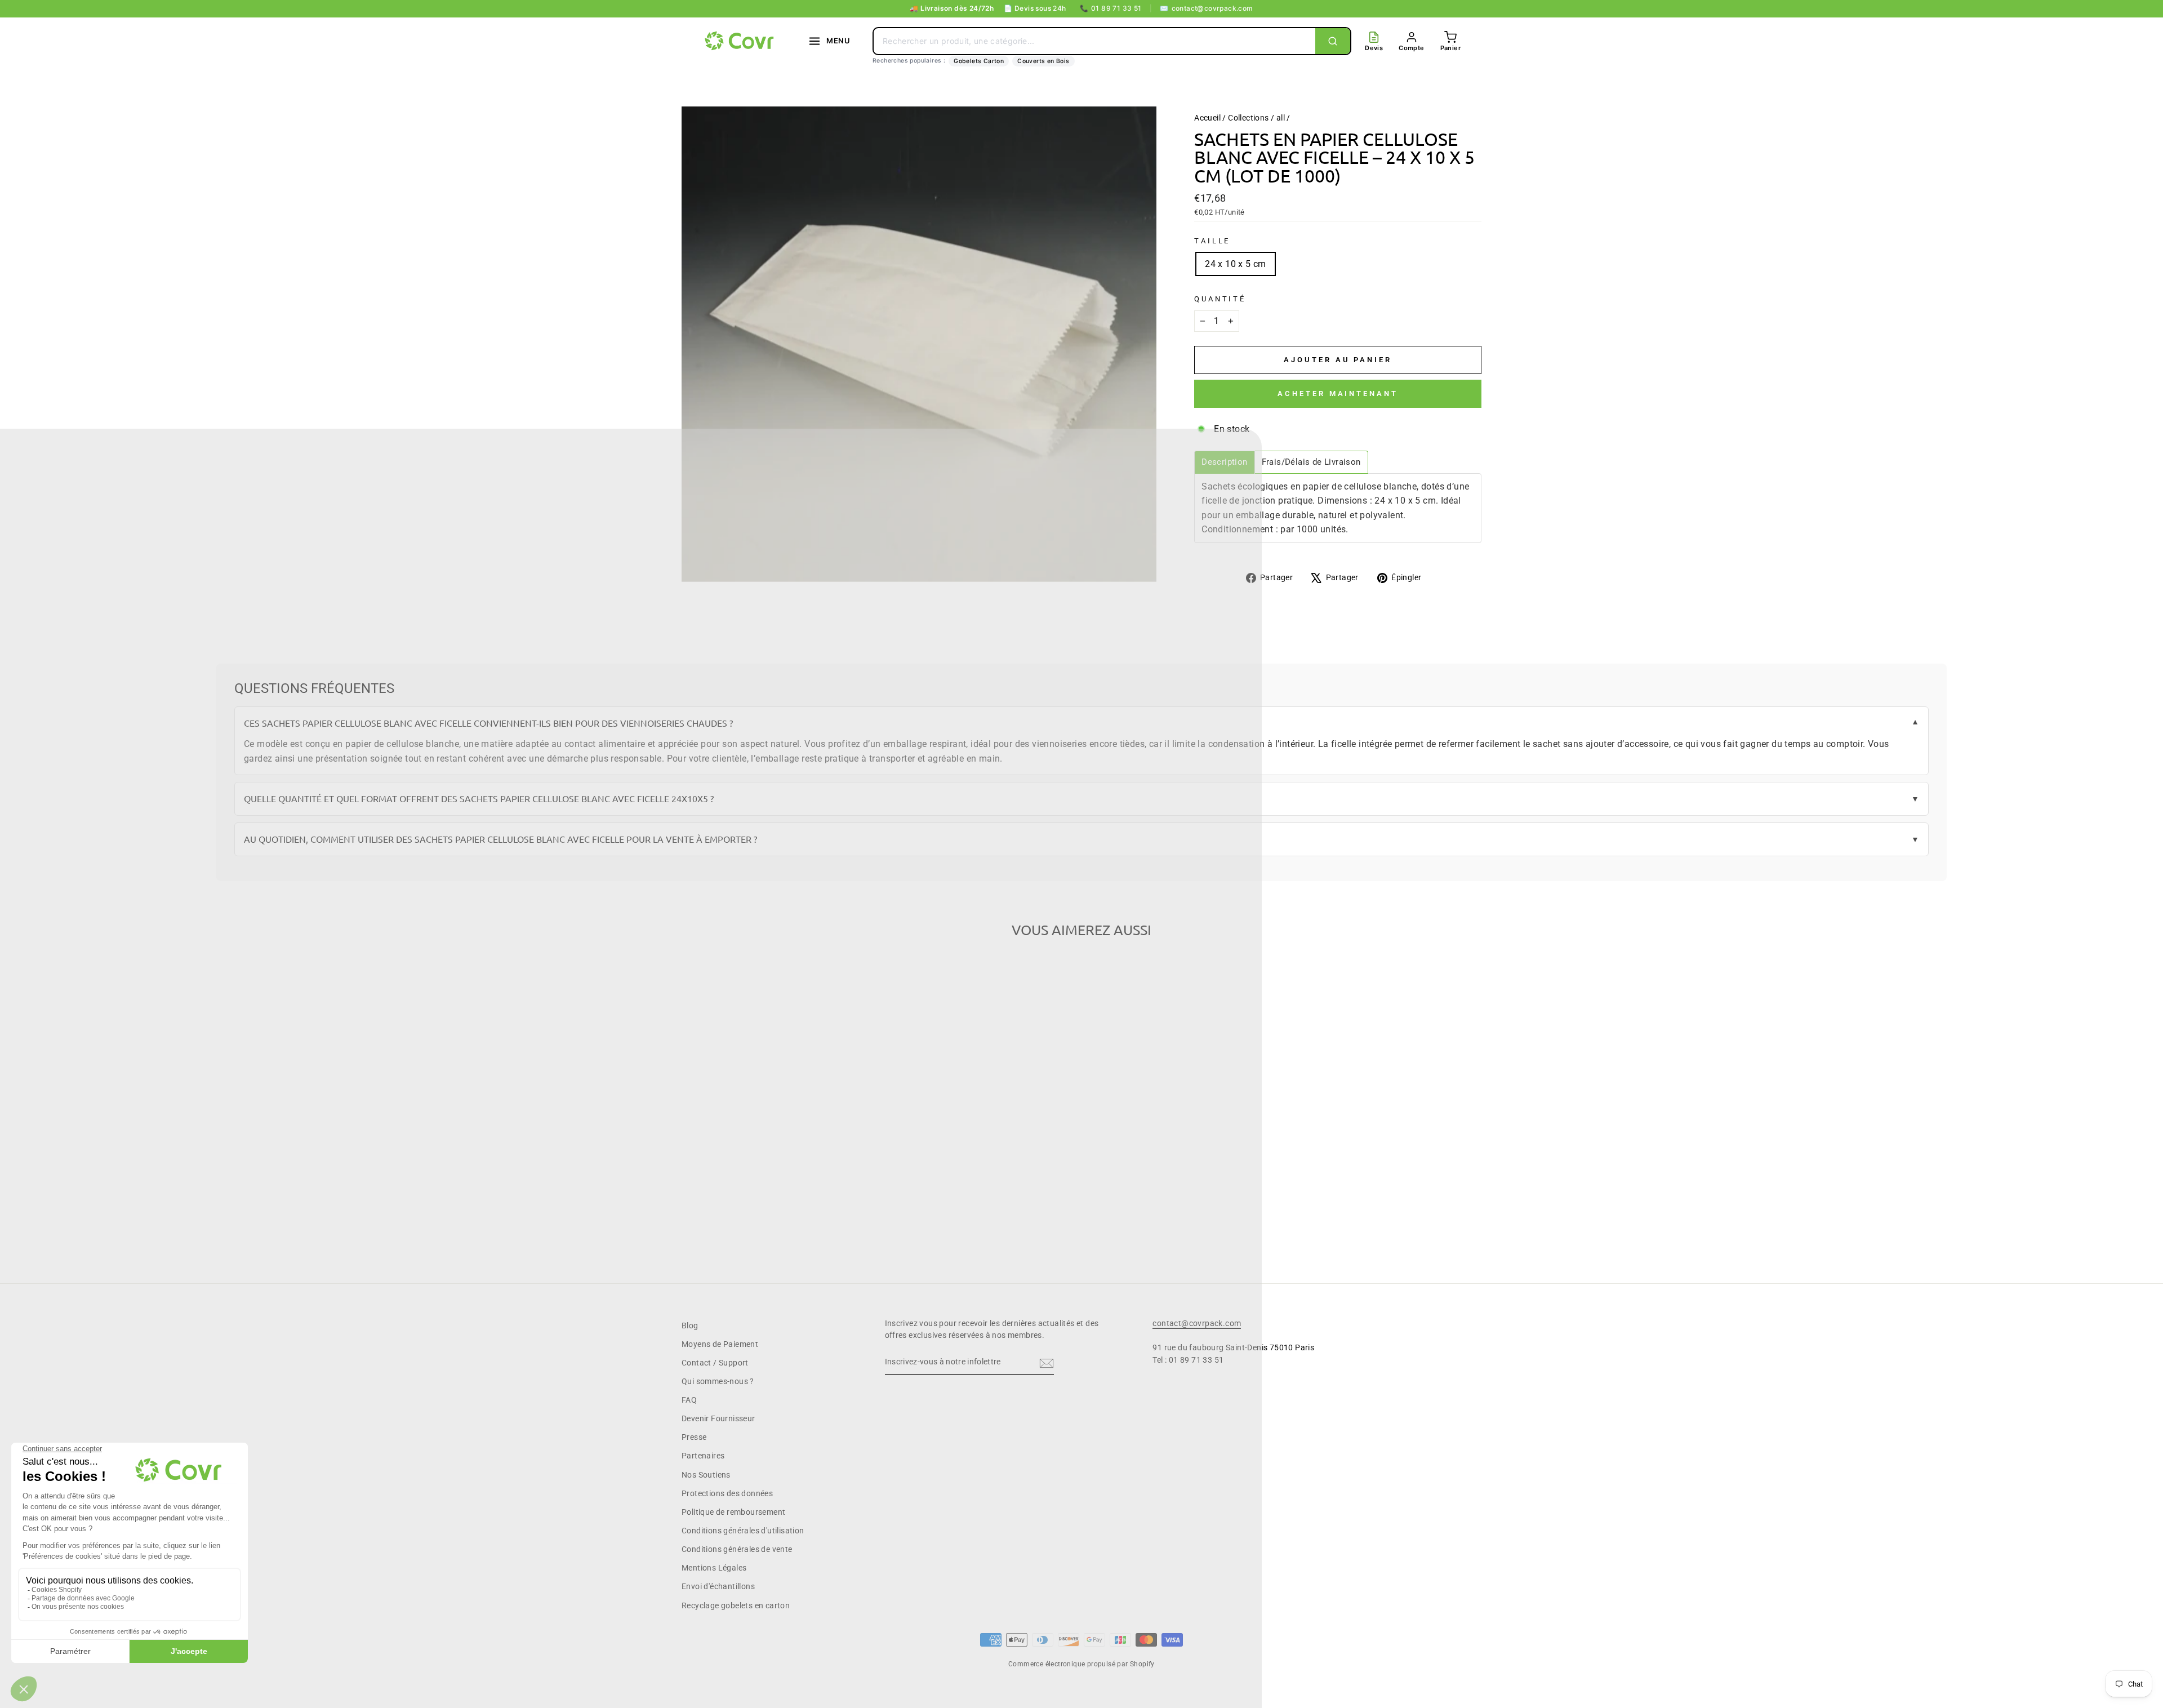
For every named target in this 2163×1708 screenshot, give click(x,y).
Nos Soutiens (706, 1475)
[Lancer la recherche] (1333, 41)
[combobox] (1094, 41)
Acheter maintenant (1338, 393)
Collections (1248, 118)
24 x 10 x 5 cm (1236, 264)
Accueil (1207, 118)
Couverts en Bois (1043, 61)
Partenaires (703, 1456)
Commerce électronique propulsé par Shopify (1081, 1664)
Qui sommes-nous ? (718, 1381)
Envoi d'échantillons (718, 1586)
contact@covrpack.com (1206, 8)
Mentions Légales (714, 1568)
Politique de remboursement (733, 1512)
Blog (690, 1326)
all (1281, 118)
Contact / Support (715, 1363)
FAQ (689, 1400)
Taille (1212, 241)
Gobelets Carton (979, 61)
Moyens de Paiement (720, 1344)
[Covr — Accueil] (741, 41)
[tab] (1224, 462)
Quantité (1220, 299)
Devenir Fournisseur (718, 1418)
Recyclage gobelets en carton (736, 1605)
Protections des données (727, 1493)
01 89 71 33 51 (1111, 8)
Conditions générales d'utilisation (743, 1531)
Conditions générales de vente (737, 1549)
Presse (694, 1437)
